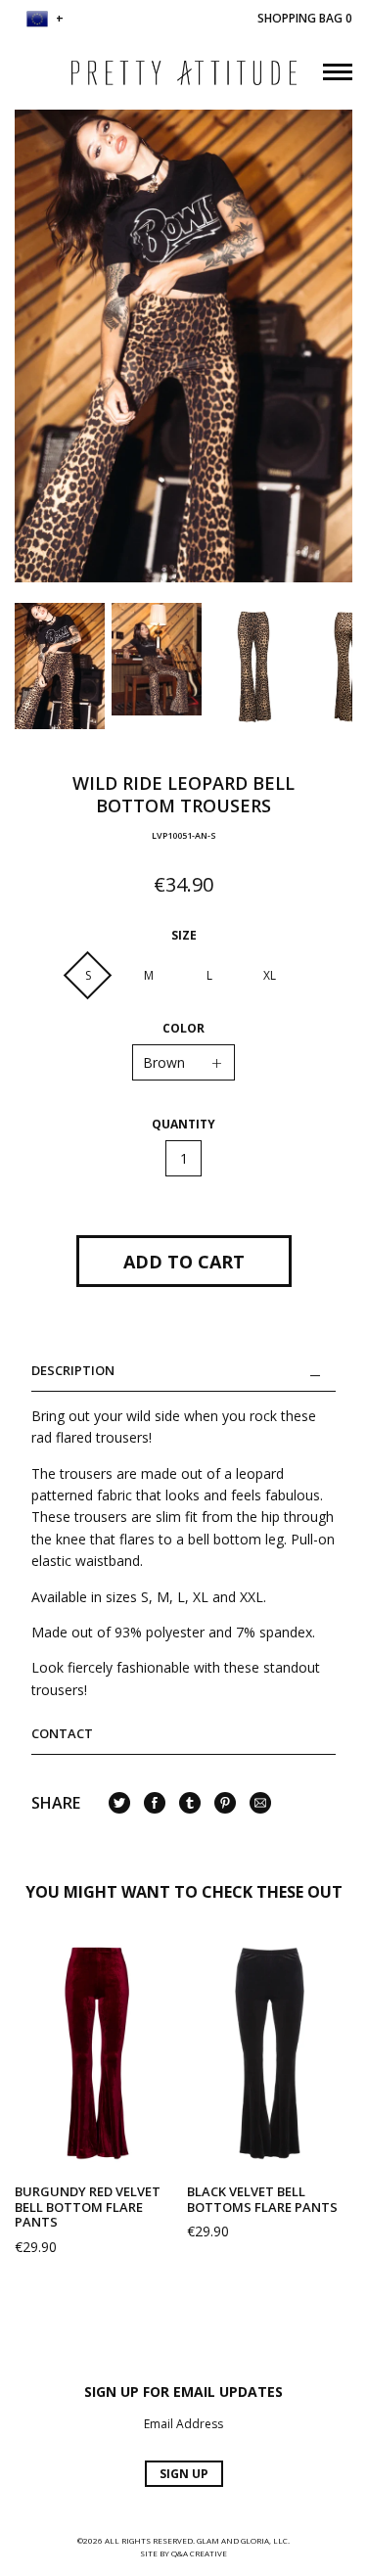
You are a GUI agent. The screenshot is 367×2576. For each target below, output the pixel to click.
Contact (62, 1733)
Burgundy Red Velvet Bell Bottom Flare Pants (88, 2207)
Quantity (183, 1125)
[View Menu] (338, 69)
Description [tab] (73, 1371)
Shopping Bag (305, 18)
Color (183, 1029)
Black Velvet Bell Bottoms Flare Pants (262, 2199)
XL (270, 975)
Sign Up (184, 2474)
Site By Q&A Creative (183, 2553)
